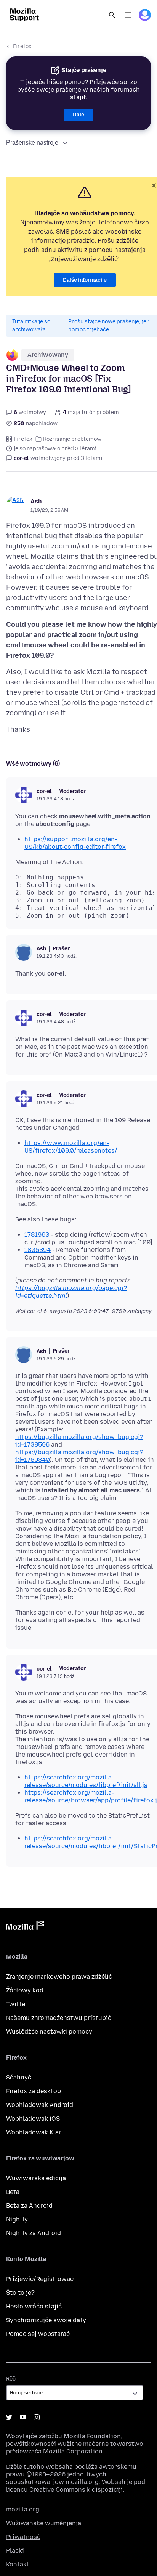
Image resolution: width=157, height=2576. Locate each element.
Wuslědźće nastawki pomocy (49, 2032)
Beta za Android (29, 2206)
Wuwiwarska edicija (36, 2178)
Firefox (22, 46)
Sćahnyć (19, 2077)
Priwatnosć (23, 2537)
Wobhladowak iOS (33, 2119)
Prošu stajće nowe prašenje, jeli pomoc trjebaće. (109, 326)
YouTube (23, 2417)
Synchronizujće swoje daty (46, 2320)
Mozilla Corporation (73, 2451)
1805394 (38, 1250)
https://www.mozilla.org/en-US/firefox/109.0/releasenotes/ (71, 1147)
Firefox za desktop (34, 2091)
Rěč (11, 2379)
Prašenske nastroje (32, 143)
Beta (13, 2192)
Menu (128, 15)
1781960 (37, 1235)
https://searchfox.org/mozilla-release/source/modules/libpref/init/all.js (86, 1781)
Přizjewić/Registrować (40, 2279)
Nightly (17, 2219)
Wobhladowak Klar (34, 2132)
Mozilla (25, 1927)
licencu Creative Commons (46, 2490)
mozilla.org (23, 2509)
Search (112, 15)
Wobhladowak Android (40, 2105)
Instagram (37, 2417)
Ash (36, 501)
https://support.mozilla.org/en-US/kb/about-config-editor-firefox (75, 843)
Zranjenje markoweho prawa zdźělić (59, 1977)
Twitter (17, 2004)
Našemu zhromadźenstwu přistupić (59, 2018)
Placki (15, 2551)
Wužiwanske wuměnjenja (44, 2523)
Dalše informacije (85, 280)
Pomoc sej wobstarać (38, 2334)
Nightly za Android (34, 2233)
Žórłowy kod (25, 1990)
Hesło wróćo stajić (34, 2306)
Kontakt (18, 2564)
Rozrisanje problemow (72, 439)
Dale (78, 115)
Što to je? (20, 2293)
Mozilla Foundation (92, 2436)
